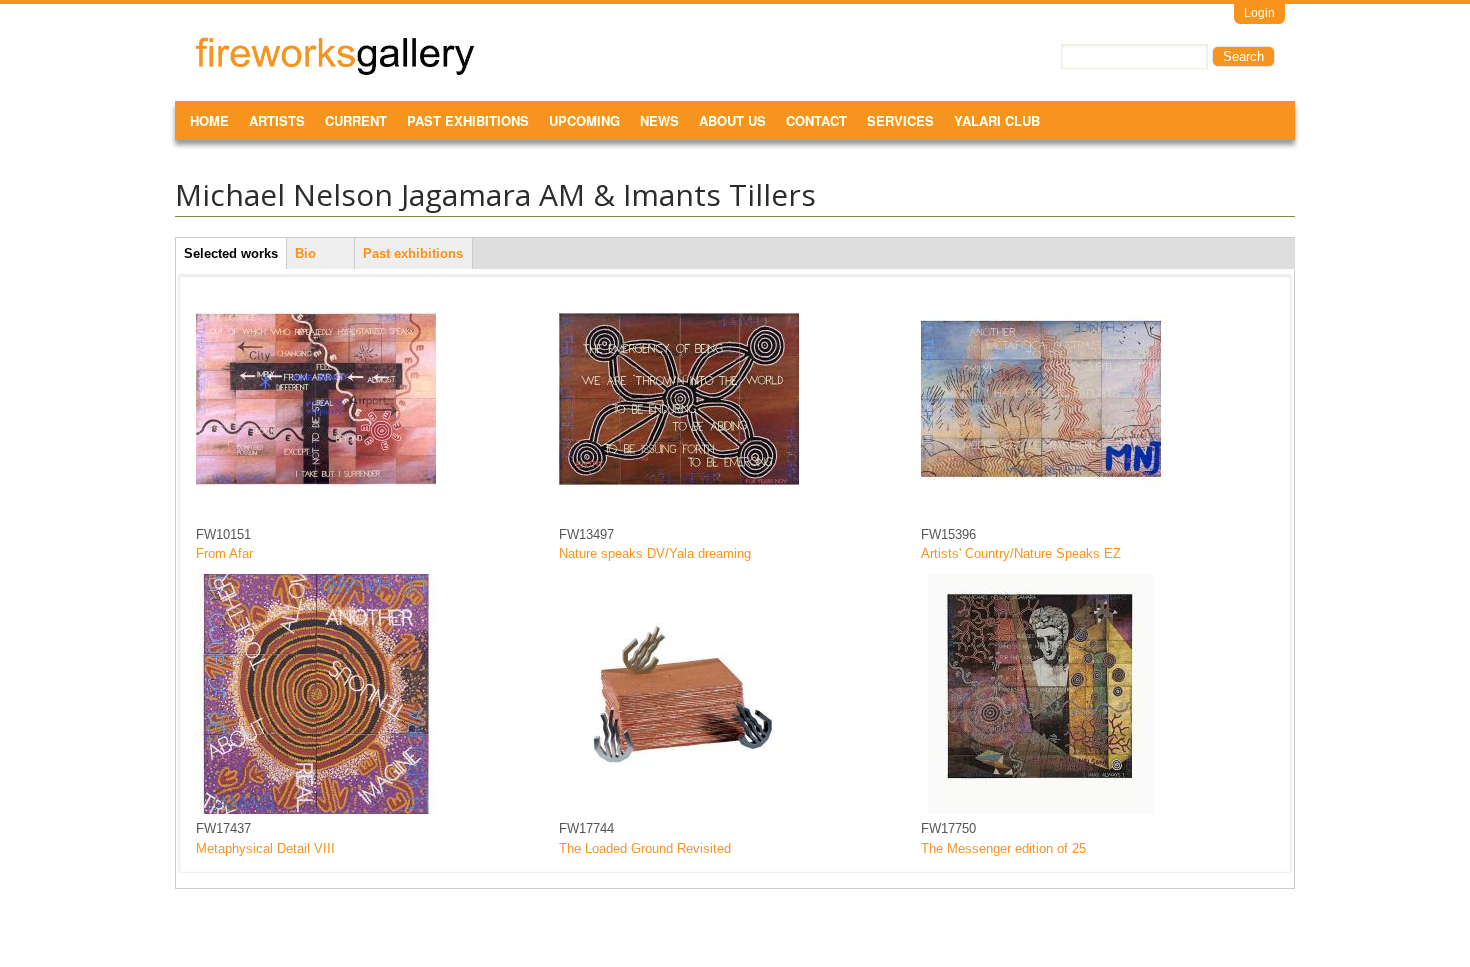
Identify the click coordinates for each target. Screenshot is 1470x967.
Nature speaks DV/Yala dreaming (655, 553)
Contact (816, 120)
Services (900, 120)
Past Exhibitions (468, 120)
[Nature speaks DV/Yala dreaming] (679, 514)
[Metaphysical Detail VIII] (316, 809)
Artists (277, 120)
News (659, 120)
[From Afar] (316, 514)
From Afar (224, 553)
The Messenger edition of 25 (1003, 848)
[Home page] (335, 71)
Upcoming (584, 120)
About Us (732, 120)
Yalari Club (997, 120)
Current (356, 120)
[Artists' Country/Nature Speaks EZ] (1041, 514)
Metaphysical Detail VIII (265, 848)
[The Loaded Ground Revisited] (679, 809)
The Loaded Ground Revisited (645, 848)
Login (1259, 13)
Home (209, 120)
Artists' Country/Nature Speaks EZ (1021, 553)
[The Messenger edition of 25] (1041, 809)
